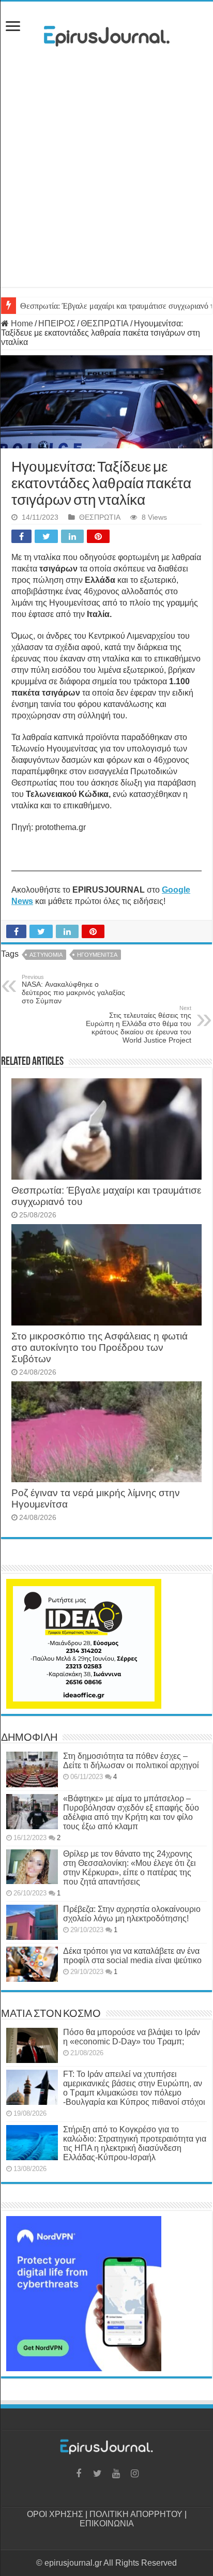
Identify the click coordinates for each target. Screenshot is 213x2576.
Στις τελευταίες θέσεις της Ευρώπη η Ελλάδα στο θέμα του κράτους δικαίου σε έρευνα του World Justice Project (139, 1025)
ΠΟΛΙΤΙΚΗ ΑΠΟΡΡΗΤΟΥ (136, 2514)
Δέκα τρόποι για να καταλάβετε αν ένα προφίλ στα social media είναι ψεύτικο (132, 1956)
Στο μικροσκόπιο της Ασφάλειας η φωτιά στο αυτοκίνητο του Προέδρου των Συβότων (100, 1347)
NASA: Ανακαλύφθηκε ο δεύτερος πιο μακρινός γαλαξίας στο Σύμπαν (73, 989)
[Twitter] (97, 2474)
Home (21, 323)
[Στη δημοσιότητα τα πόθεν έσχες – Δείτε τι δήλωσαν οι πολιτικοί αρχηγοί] (32, 1769)
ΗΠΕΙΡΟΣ (57, 323)
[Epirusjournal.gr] (106, 33)
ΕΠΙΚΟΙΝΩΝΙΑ (107, 2524)
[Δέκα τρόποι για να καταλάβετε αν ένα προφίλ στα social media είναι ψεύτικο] (32, 1964)
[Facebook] (79, 2474)
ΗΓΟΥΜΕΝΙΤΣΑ (97, 955)
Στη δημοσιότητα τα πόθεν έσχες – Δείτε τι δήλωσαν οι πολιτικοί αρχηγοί (131, 1761)
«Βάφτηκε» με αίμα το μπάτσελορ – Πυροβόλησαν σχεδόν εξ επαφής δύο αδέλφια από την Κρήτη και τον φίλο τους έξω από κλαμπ (131, 1812)
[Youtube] (116, 2474)
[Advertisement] (106, 180)
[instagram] (134, 2474)
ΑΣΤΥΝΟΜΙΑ (46, 955)
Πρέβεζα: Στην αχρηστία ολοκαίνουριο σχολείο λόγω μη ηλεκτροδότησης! (132, 1914)
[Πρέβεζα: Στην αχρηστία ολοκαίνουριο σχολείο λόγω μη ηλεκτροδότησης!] (32, 1922)
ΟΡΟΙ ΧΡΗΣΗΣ (55, 2514)
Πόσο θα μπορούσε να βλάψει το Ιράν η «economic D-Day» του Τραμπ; (132, 2037)
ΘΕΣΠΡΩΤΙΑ (105, 323)
